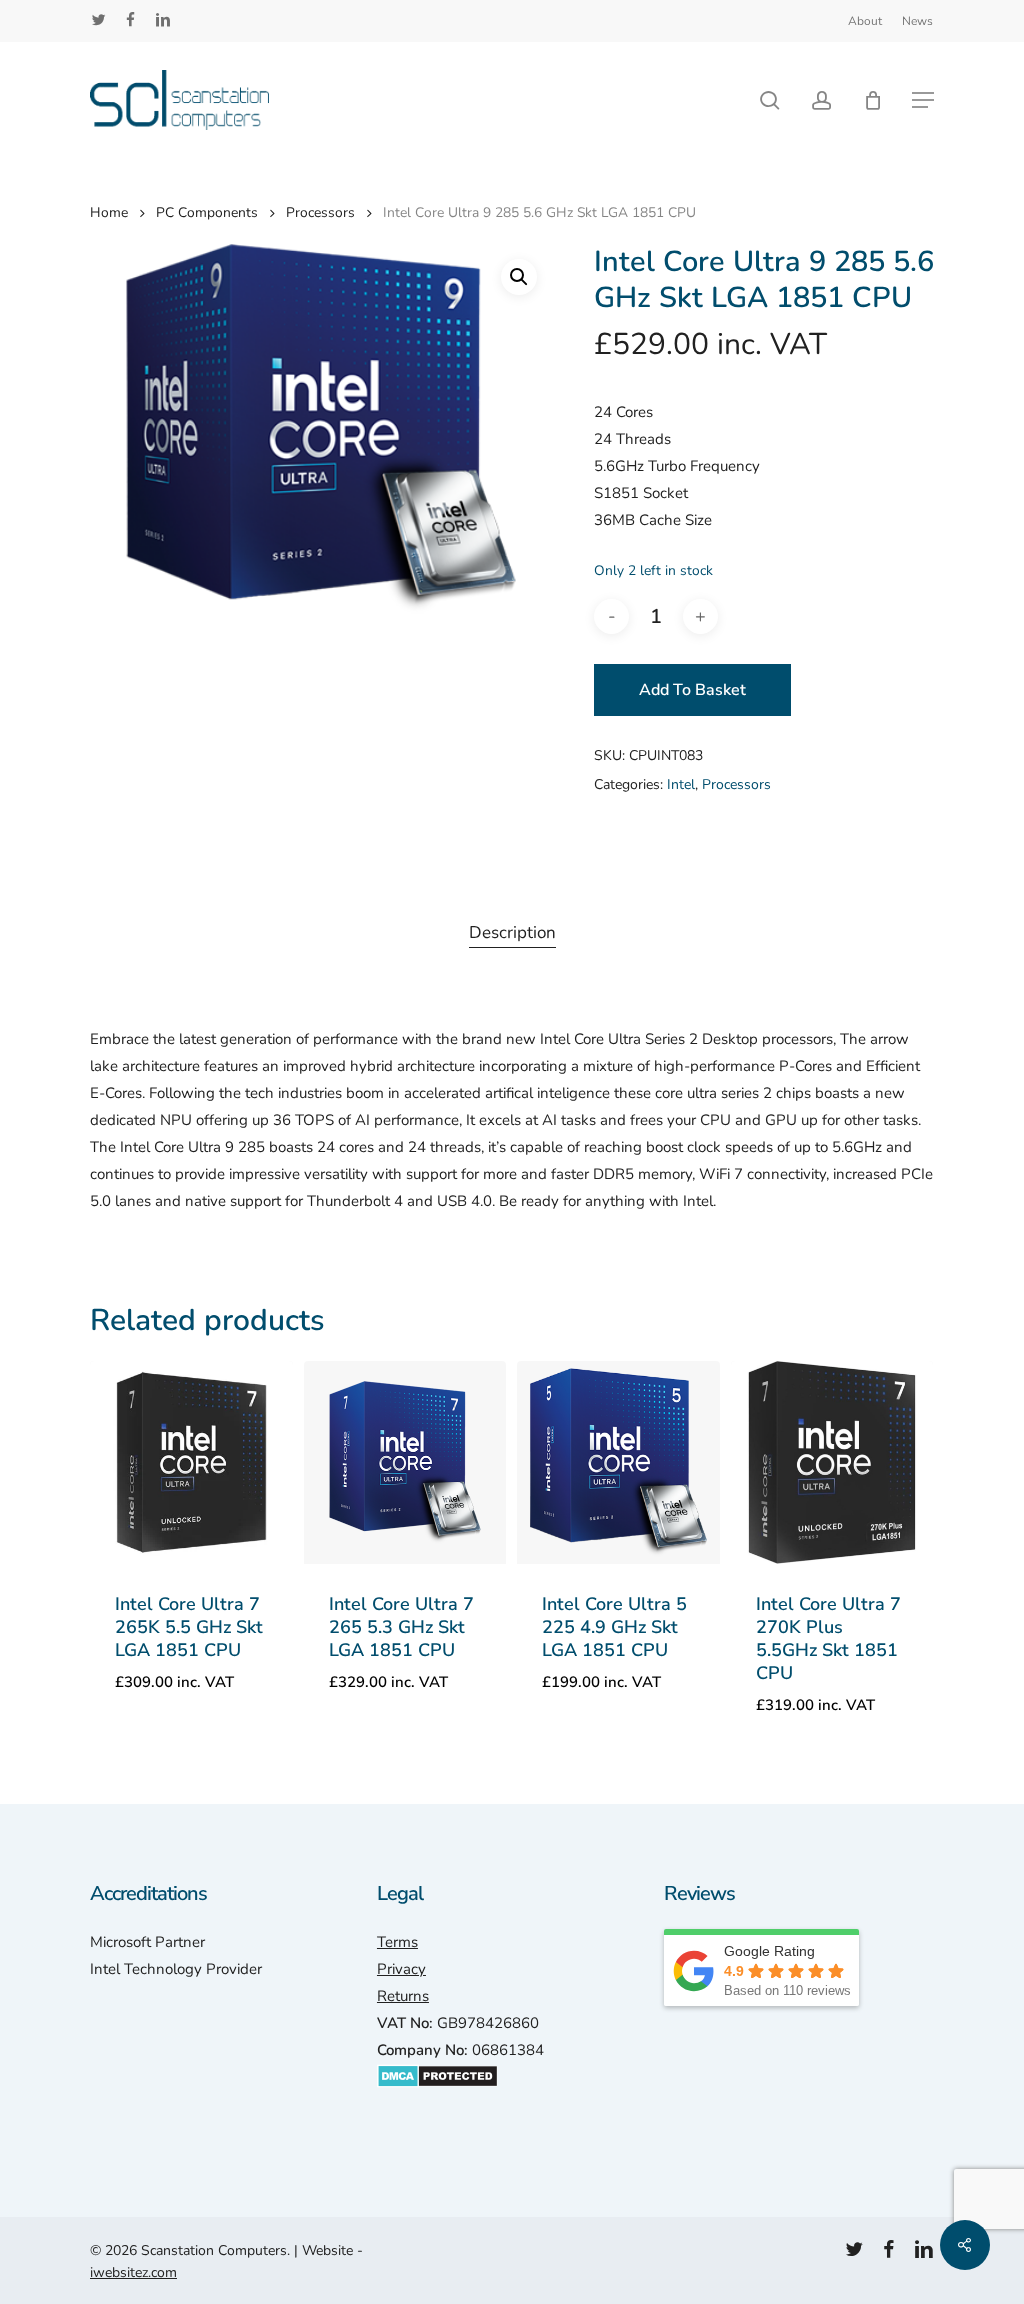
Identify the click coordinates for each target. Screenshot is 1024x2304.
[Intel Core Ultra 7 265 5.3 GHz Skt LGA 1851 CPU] (405, 1462)
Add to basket (692, 690)
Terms (397, 1942)
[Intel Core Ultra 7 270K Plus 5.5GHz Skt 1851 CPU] (832, 1462)
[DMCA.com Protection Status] (437, 2098)
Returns (403, 1996)
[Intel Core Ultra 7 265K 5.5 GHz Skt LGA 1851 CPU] (191, 1462)
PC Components (207, 212)
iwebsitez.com (133, 2272)
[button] (923, 100)
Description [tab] (512, 932)
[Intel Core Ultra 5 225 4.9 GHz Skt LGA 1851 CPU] (618, 1462)
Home (109, 212)
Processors (320, 212)
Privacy (401, 1969)
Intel (681, 784)
